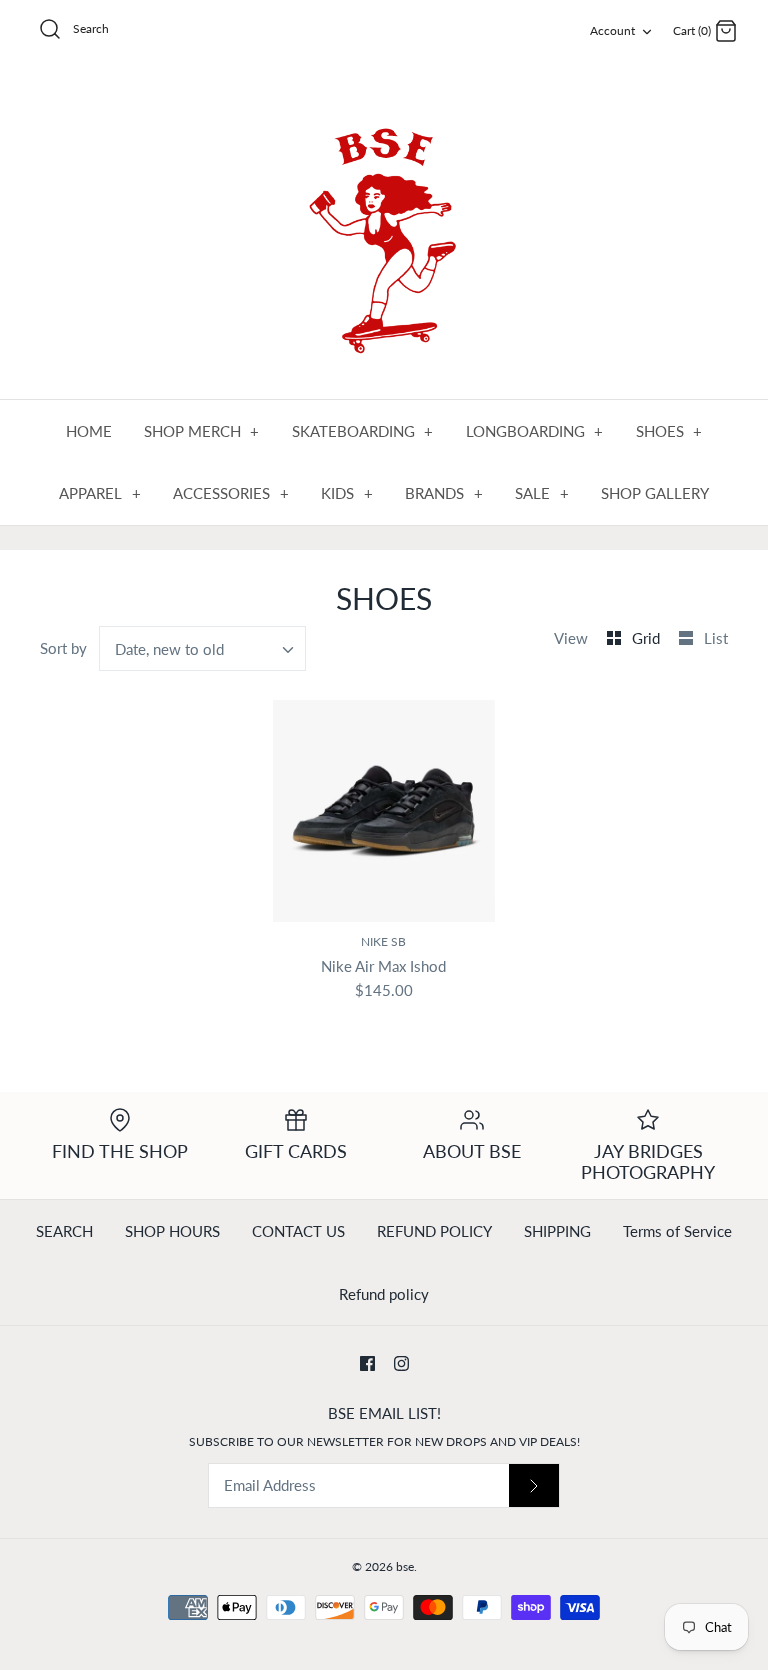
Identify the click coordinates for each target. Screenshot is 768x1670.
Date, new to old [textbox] (169, 649)
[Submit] (534, 1485)
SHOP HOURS (172, 1231)
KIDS (347, 493)
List (716, 638)
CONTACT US (298, 1231)
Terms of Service (677, 1231)
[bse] (384, 232)
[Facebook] (367, 1363)
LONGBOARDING (535, 431)
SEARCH (64, 1231)
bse (405, 1566)
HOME (89, 431)
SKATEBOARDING (363, 431)
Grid (648, 638)
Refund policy (384, 1294)
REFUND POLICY (434, 1231)
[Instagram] (401, 1363)
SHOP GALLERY (655, 493)
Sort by (63, 648)
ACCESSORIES (231, 493)
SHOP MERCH (202, 431)
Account (612, 30)
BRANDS (444, 493)
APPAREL (100, 493)
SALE (542, 493)
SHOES (669, 431)
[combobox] (203, 648)
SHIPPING (557, 1231)
